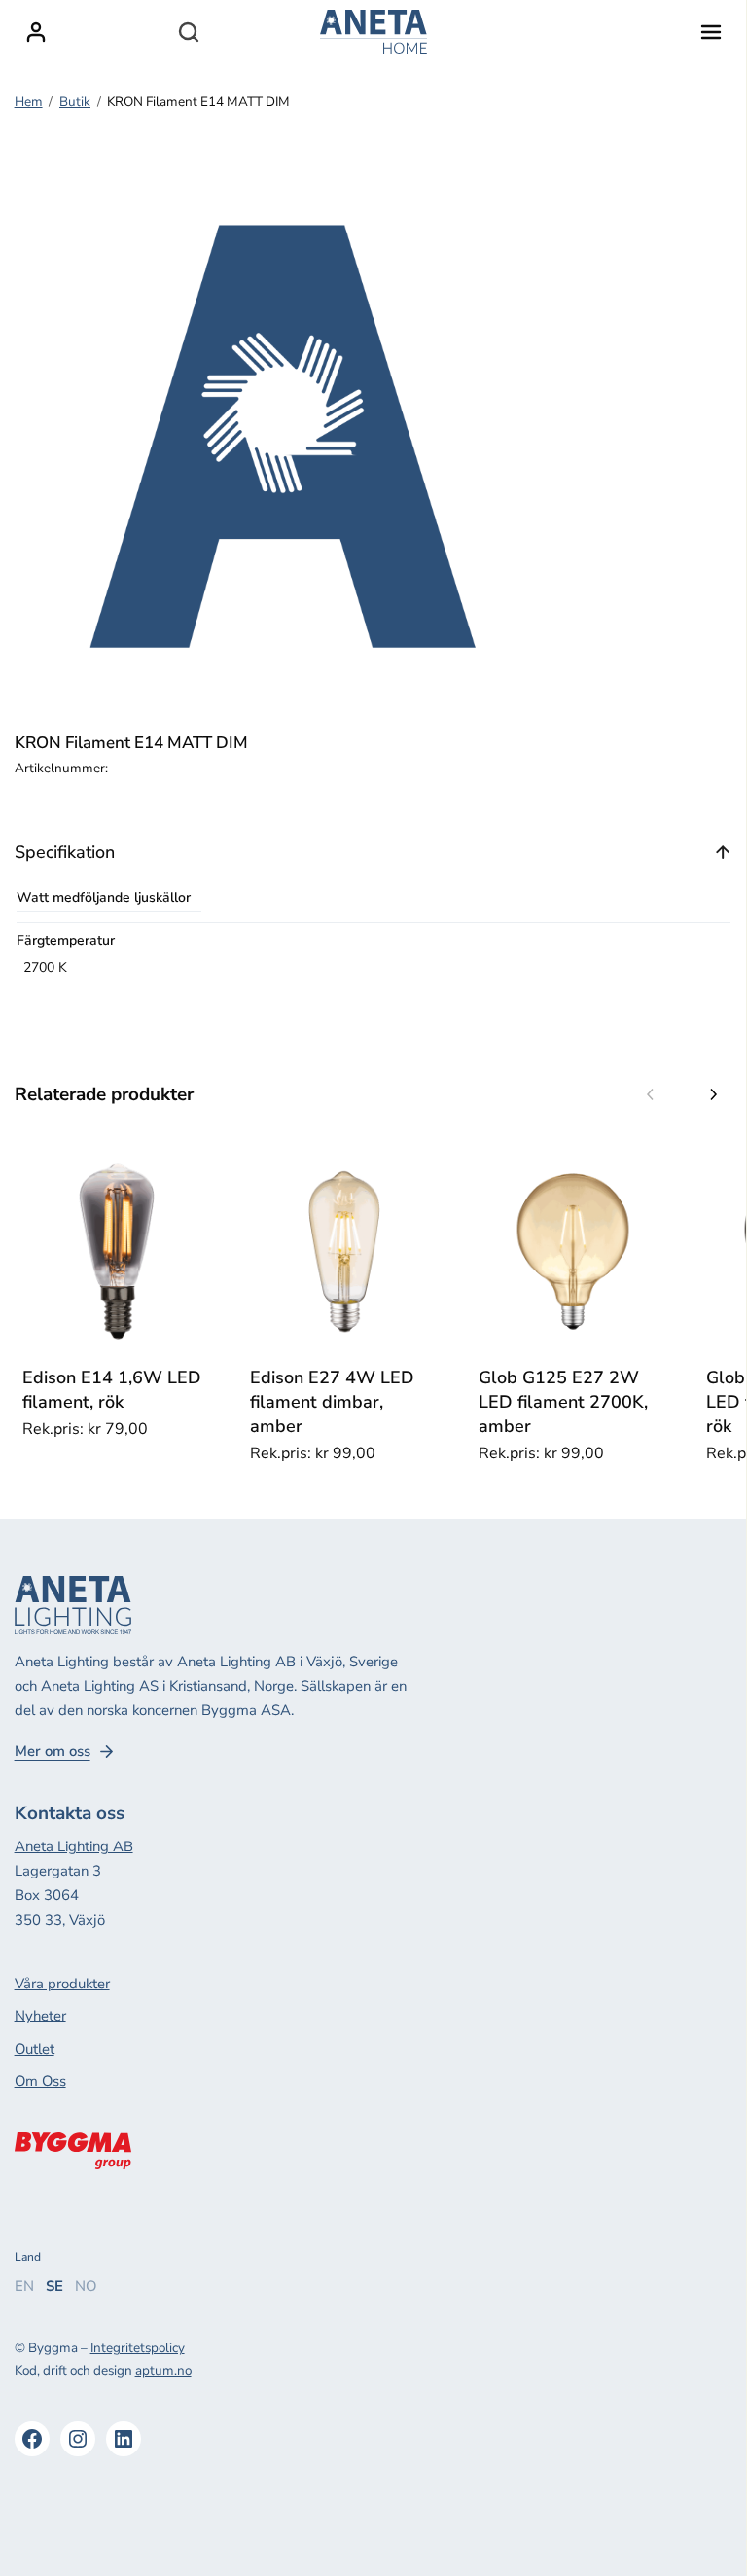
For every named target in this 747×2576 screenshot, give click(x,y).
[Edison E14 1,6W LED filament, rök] (117, 1252)
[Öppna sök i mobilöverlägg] (189, 32)
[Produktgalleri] (282, 438)
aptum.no (163, 2370)
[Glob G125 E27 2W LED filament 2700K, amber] (573, 1252)
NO (86, 2286)
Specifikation (65, 852)
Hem (29, 102)
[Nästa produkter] (713, 1094)
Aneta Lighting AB (74, 1846)
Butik (75, 102)
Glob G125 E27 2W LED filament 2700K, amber (563, 1402)
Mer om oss (53, 1752)
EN (24, 2286)
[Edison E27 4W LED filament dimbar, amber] (345, 1252)
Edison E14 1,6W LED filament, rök (112, 1390)
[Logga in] (36, 32)
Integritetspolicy (138, 2348)
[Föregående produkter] (651, 1094)
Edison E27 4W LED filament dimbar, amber (332, 1402)
